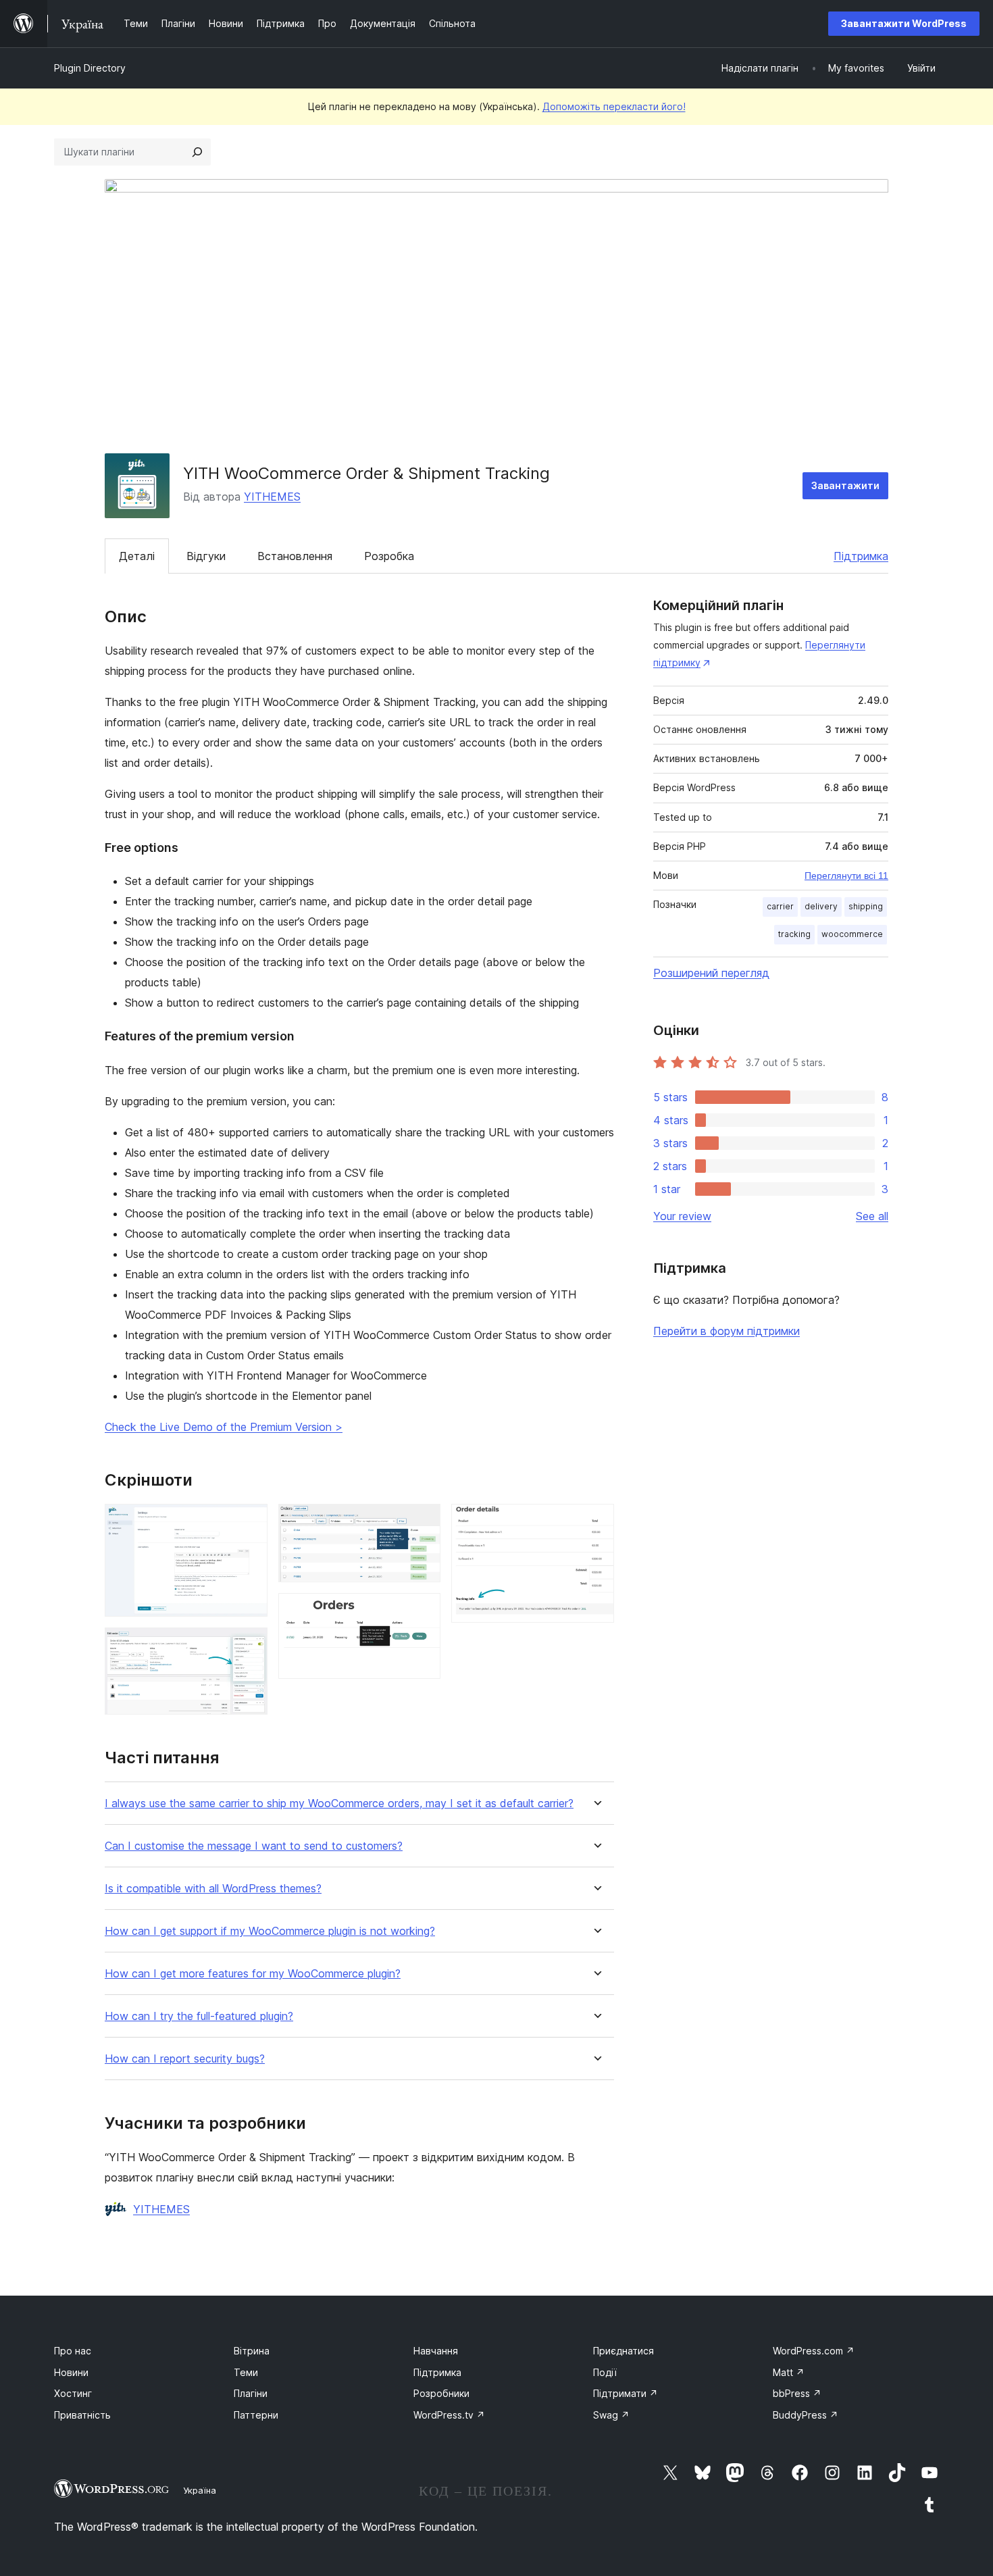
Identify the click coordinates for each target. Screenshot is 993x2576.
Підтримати (626, 2393)
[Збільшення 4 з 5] (422, 1611)
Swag (611, 2415)
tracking (794, 934)
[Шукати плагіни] (197, 152)
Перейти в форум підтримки (727, 1331)
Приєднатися (623, 2351)
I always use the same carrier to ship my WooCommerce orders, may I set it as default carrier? (339, 1803)
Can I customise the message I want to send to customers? (254, 1846)
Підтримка (861, 556)
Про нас (73, 2351)
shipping (866, 906)
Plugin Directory (90, 68)
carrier (780, 906)
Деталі (137, 556)
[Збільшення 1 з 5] (249, 1522)
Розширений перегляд (711, 973)
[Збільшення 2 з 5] (249, 1646)
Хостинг (73, 2393)
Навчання (436, 2351)
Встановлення (295, 556)
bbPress (797, 2393)
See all (872, 1216)
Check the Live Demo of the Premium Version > (224, 1427)
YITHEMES (272, 497)
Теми (246, 2372)
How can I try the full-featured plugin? (199, 2016)
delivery (821, 906)
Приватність (82, 2415)
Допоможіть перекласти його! (614, 106)
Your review (682, 1216)
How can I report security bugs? (185, 2059)
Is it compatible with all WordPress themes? (213, 1889)
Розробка (389, 556)
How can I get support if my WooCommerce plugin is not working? (270, 1931)
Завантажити (845, 485)
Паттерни (256, 2415)
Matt (789, 2372)
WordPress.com (814, 2351)
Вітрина (252, 2351)
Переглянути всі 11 (846, 876)
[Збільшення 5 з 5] (596, 1522)
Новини (71, 2372)
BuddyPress (806, 2415)
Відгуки (206, 556)
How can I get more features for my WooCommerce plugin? (253, 1974)
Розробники (441, 2393)
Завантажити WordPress (904, 23)
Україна (200, 2490)
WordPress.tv (449, 2415)
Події (605, 2372)
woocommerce (852, 934)
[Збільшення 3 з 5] (422, 1522)
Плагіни (251, 2393)
